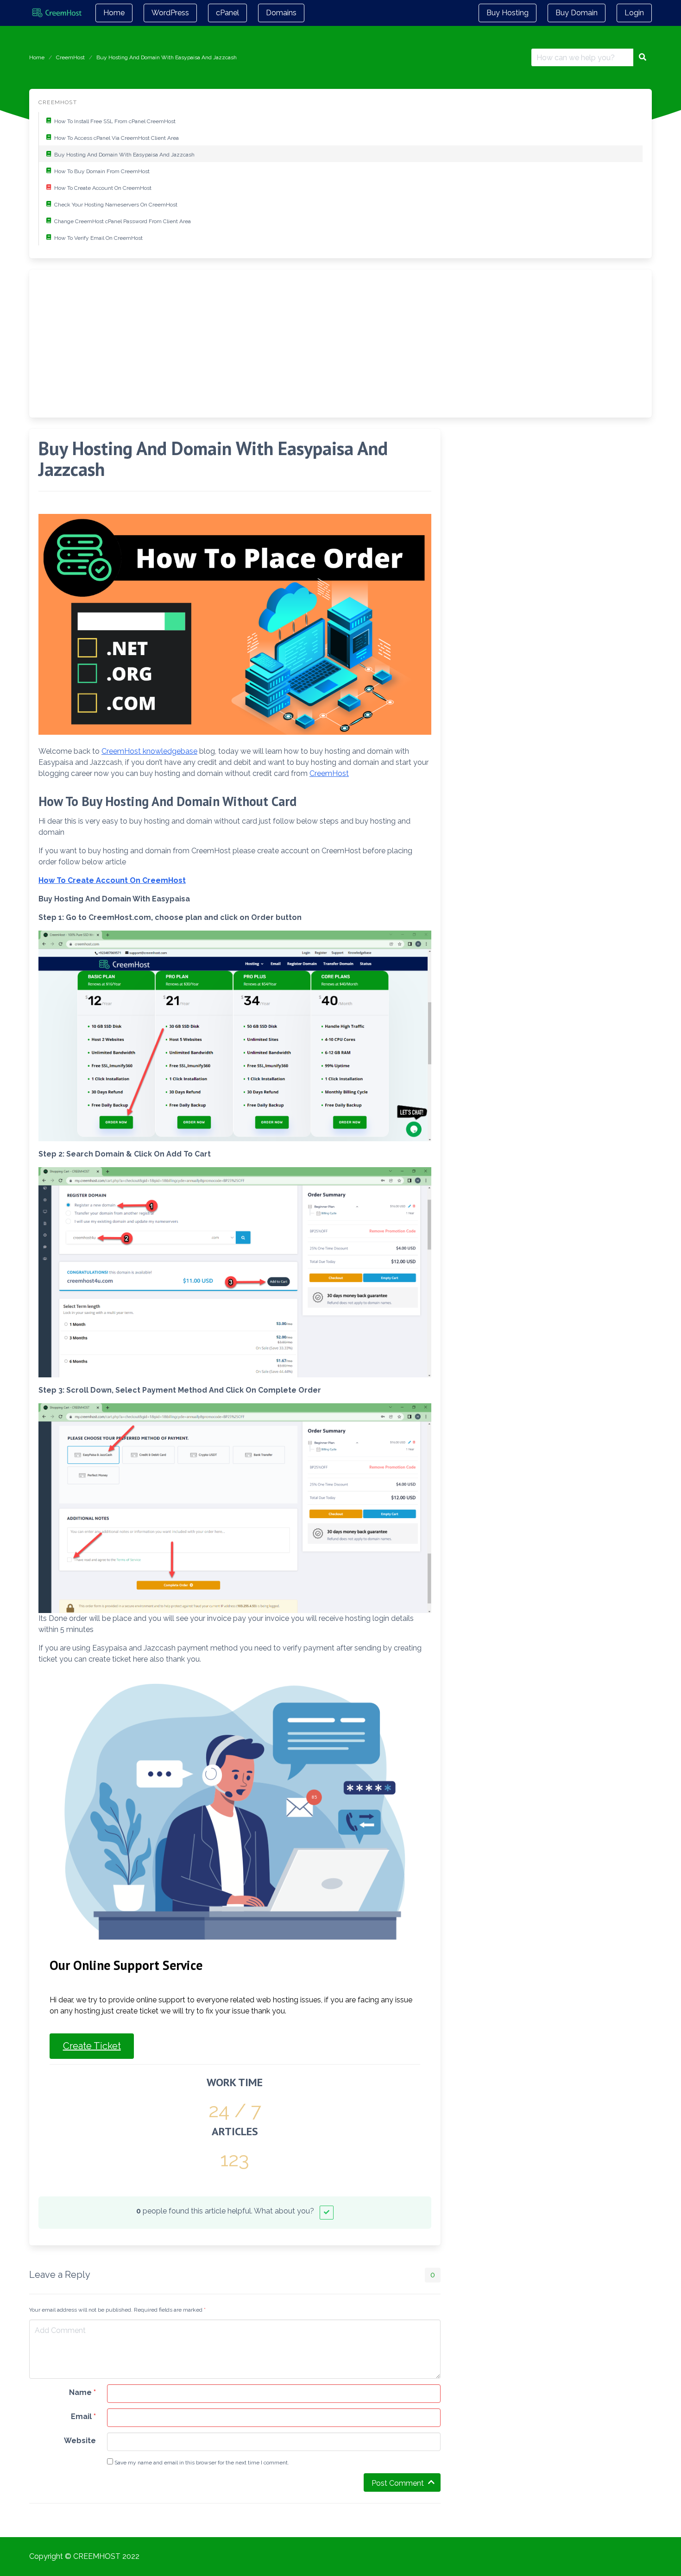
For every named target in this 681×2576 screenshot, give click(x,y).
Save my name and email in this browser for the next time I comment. (201, 2463)
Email (83, 2417)
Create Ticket (92, 2046)
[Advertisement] (316, 344)
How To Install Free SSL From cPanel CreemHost (115, 121)
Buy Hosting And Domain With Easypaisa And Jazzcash (124, 155)
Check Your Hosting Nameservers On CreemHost (116, 205)
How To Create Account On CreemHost (103, 188)
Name (82, 2392)
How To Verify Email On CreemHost (98, 238)
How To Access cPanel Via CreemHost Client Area (117, 138)
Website (80, 2441)
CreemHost (70, 57)
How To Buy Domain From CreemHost (102, 171)
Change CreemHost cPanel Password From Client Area (123, 221)
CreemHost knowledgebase (149, 751)
